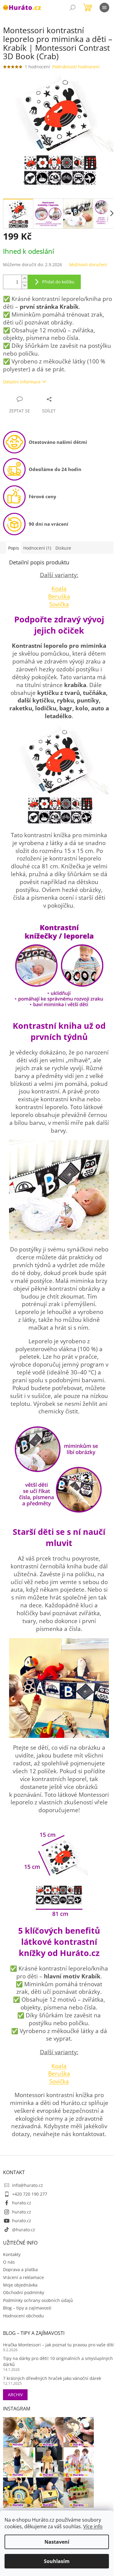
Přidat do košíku (58, 282)
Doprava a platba (20, 2269)
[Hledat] (73, 8)
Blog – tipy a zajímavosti (27, 2308)
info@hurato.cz (28, 2185)
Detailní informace (22, 382)
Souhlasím (57, 2561)
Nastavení (57, 2542)
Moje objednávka (20, 2285)
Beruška (59, 596)
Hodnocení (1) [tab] (37, 548)
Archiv (15, 2395)
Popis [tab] (14, 548)
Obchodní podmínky (24, 2292)
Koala (59, 588)
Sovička (59, 604)
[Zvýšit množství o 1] (25, 278)
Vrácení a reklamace (23, 2277)
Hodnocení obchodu (23, 2316)
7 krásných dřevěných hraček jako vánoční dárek (52, 2378)
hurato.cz (22, 2203)
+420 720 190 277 (30, 2194)
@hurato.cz (24, 2230)
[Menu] (104, 8)
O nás (9, 2262)
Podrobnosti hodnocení (76, 67)
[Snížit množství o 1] (25, 285)
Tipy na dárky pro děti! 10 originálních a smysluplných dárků (58, 2361)
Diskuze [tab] (63, 548)
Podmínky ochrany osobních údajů (38, 2300)
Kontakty (12, 2254)
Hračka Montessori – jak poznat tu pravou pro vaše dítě (59, 2345)
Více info (93, 2526)
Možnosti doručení (88, 265)
